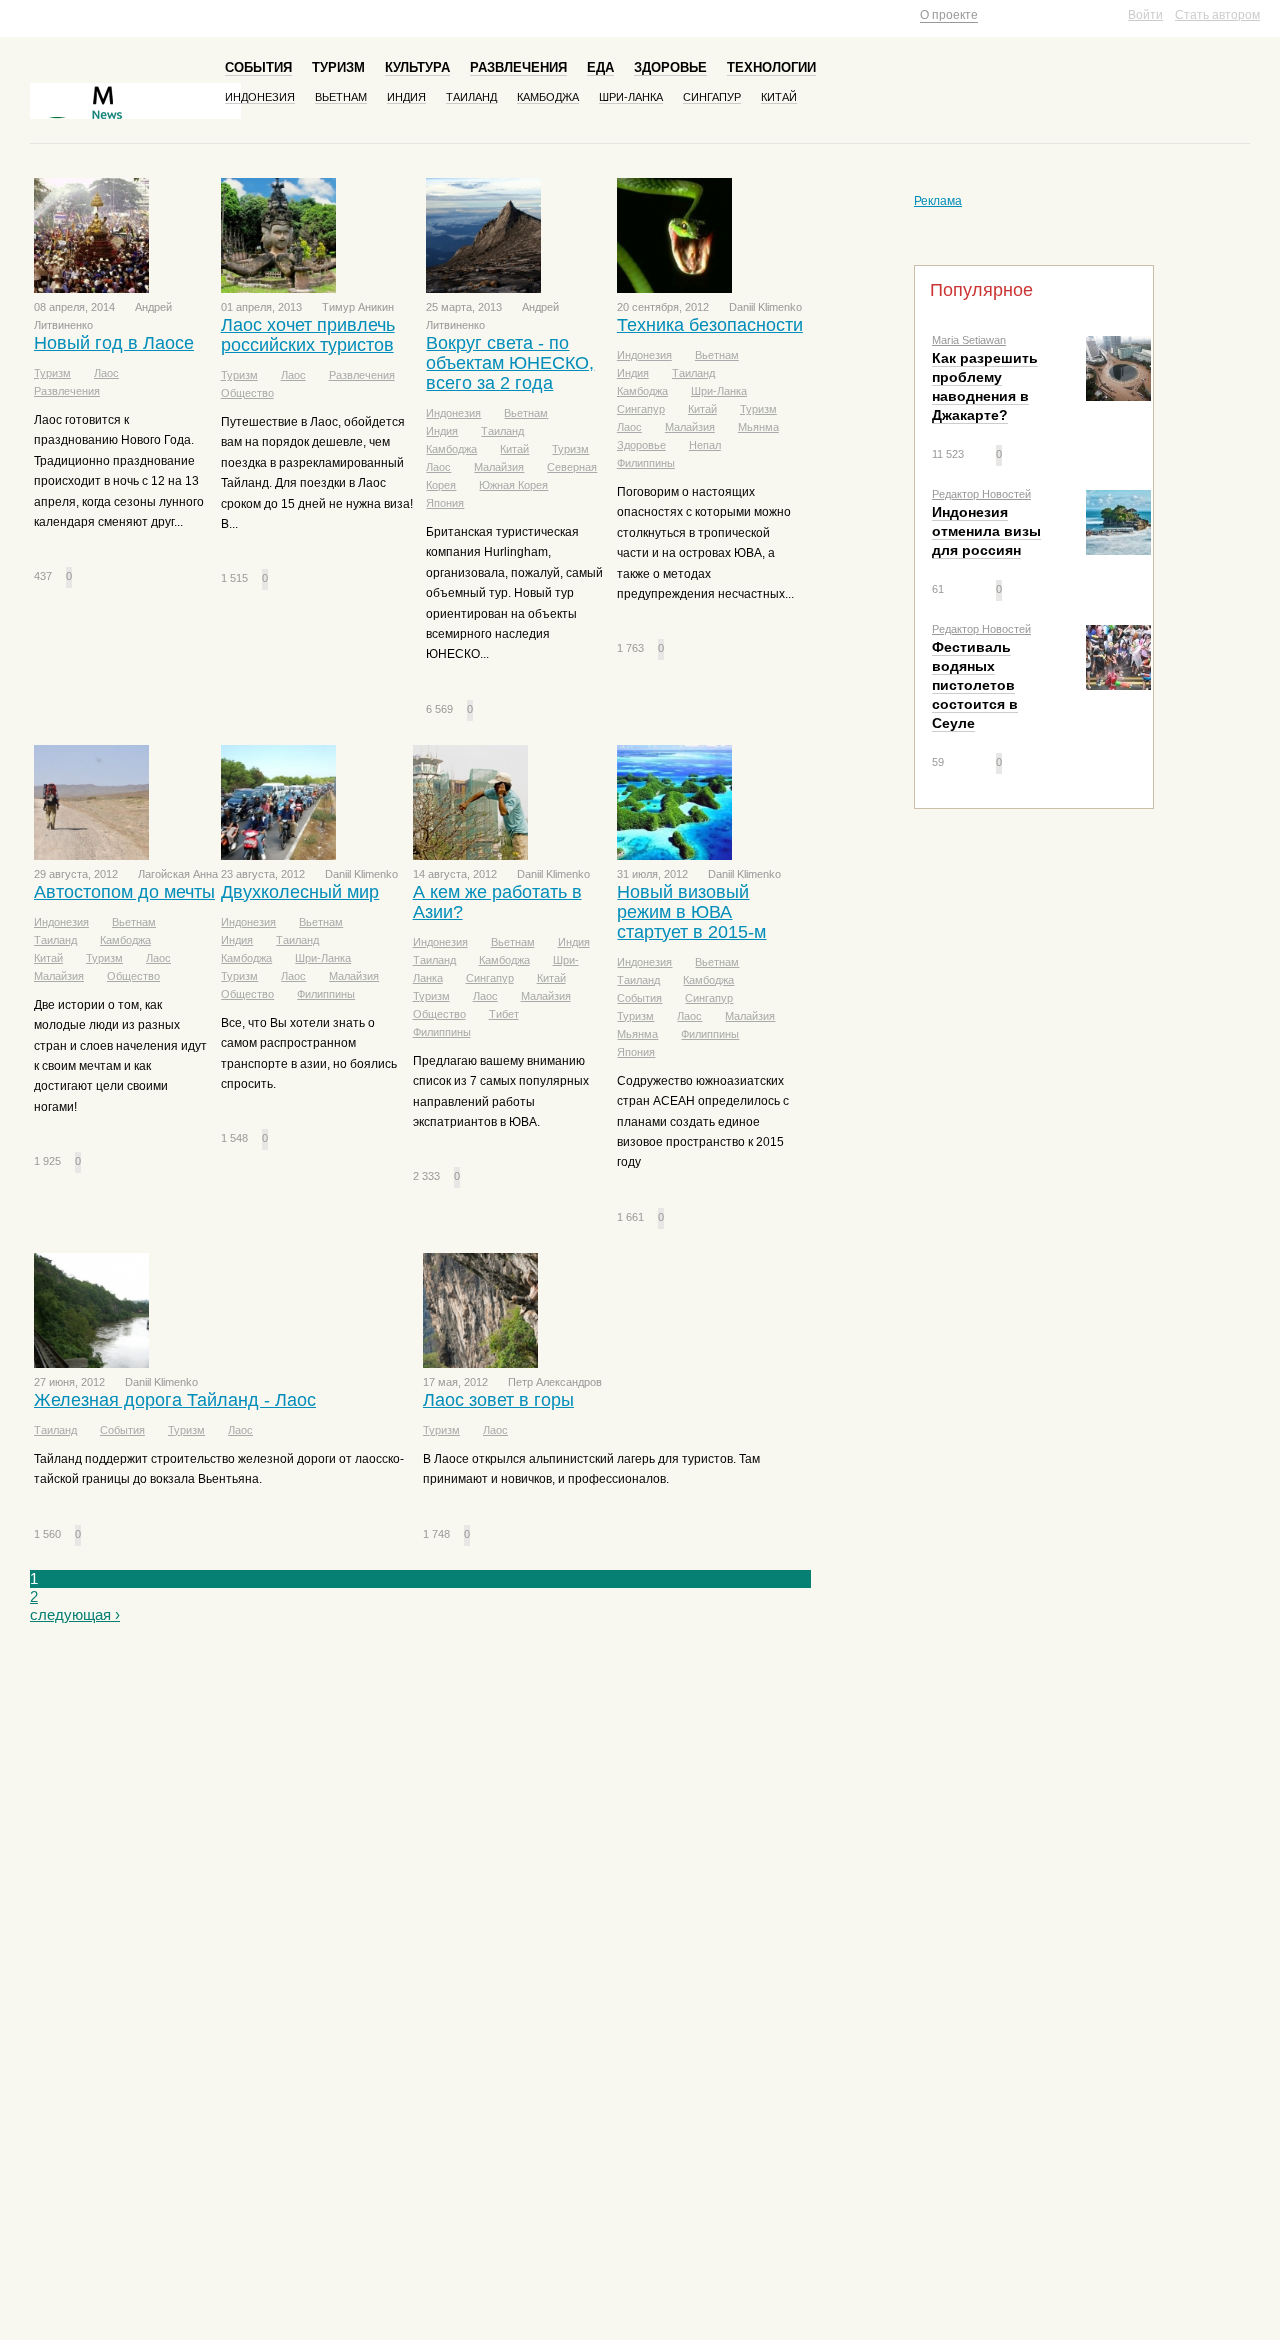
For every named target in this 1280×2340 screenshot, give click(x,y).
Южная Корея (513, 485)
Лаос (106, 373)
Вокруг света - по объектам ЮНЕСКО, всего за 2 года (510, 363)
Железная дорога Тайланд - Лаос (175, 1400)
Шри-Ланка (631, 97)
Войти (1145, 15)
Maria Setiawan (969, 340)
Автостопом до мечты (124, 892)
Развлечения (518, 67)
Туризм (338, 67)
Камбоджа (548, 97)
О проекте (949, 15)
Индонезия (260, 97)
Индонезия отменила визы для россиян (986, 531)
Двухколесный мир (300, 892)
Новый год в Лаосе (114, 343)
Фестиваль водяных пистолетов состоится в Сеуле (975, 685)
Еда (600, 67)
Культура (417, 67)
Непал (705, 445)
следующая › (75, 1614)
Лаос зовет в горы (498, 1400)
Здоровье (670, 67)
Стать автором (1217, 15)
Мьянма (758, 427)
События (258, 67)
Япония (445, 503)
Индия (406, 97)
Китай (779, 97)
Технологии (771, 67)
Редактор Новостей (981, 494)
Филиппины (646, 463)
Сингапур (712, 97)
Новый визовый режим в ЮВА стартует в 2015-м (691, 912)
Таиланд (471, 97)
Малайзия (499, 467)
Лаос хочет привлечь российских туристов (308, 335)
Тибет (504, 1014)
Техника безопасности (710, 325)
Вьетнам (341, 97)
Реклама (938, 201)
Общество (247, 393)
